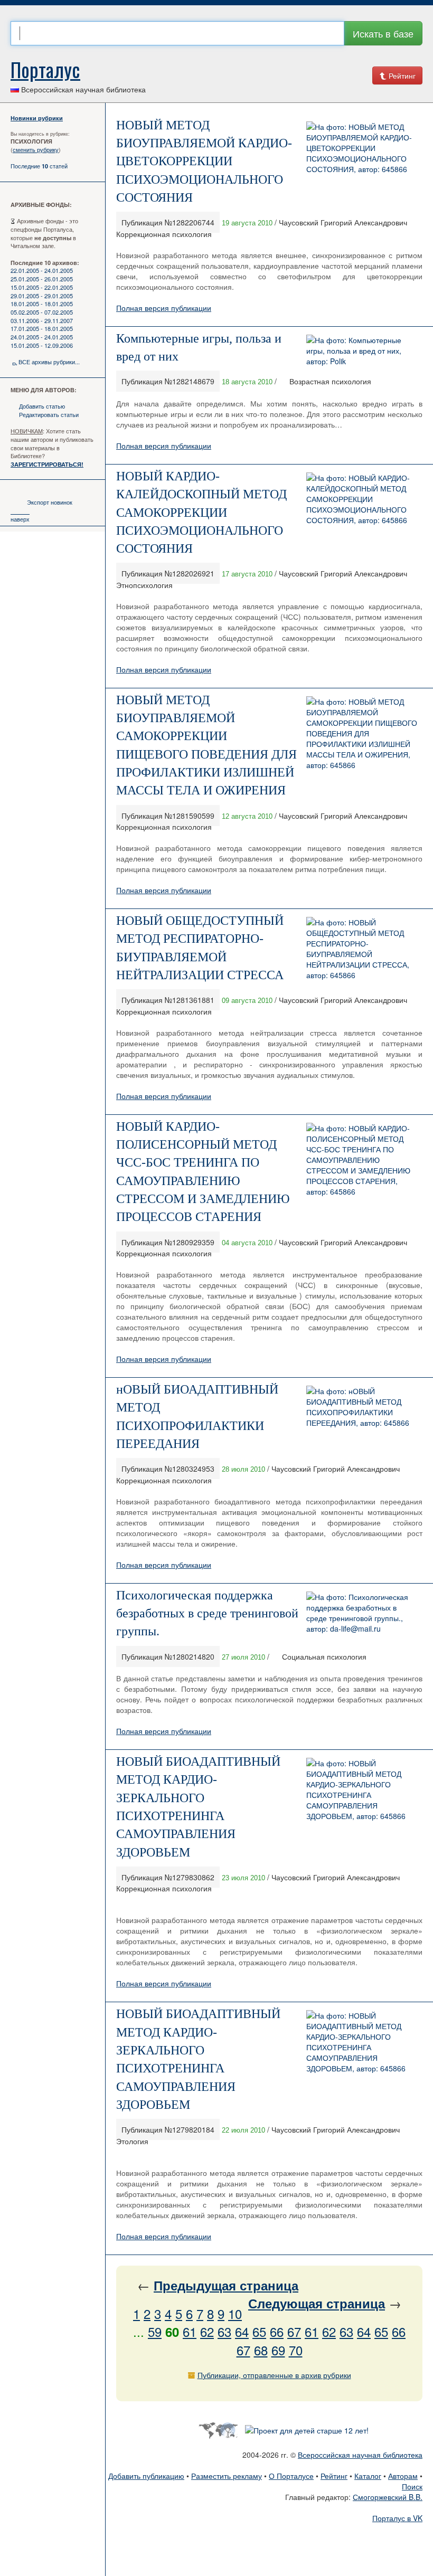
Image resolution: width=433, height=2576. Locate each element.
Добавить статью (42, 406)
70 (296, 2350)
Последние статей (39, 166)
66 (277, 2331)
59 (155, 2331)
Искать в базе (383, 33)
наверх (20, 519)
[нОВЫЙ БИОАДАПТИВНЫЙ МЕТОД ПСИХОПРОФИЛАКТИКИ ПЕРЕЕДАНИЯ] (362, 1406)
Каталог (368, 2476)
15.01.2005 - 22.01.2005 (42, 287)
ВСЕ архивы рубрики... (49, 362)
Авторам (403, 2476)
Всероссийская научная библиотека (360, 2455)
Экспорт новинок (50, 502)
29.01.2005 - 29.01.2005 (42, 296)
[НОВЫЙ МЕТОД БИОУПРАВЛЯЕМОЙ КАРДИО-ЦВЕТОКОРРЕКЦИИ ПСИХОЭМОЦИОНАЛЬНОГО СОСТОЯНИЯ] (362, 147)
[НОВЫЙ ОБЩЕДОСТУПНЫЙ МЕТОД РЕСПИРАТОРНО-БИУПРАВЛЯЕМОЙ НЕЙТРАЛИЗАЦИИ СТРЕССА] (362, 948)
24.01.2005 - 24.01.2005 (42, 337)
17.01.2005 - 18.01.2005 (42, 328)
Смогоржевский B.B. (388, 2497)
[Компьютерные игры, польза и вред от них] (362, 349)
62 (207, 2331)
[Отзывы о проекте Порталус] (307, 2429)
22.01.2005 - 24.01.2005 (42, 270)
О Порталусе (291, 2476)
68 (261, 2350)
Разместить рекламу (227, 2476)
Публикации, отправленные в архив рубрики (274, 2375)
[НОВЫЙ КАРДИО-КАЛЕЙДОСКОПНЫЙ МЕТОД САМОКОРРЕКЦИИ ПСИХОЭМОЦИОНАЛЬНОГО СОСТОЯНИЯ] (362, 498)
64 (242, 2331)
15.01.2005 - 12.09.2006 (42, 345)
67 (294, 2331)
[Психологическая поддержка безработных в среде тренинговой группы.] (362, 1611)
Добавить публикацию (146, 2476)
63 (224, 2331)
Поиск (412, 2486)
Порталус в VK (397, 2518)
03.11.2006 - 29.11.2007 (42, 320)
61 (190, 2331)
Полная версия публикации (164, 308)
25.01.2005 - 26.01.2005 (42, 279)
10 (235, 2313)
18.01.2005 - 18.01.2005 (42, 304)
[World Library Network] (218, 2429)
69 (278, 2350)
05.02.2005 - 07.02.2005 (42, 312)
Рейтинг (401, 75)
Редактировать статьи (49, 414)
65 (259, 2331)
